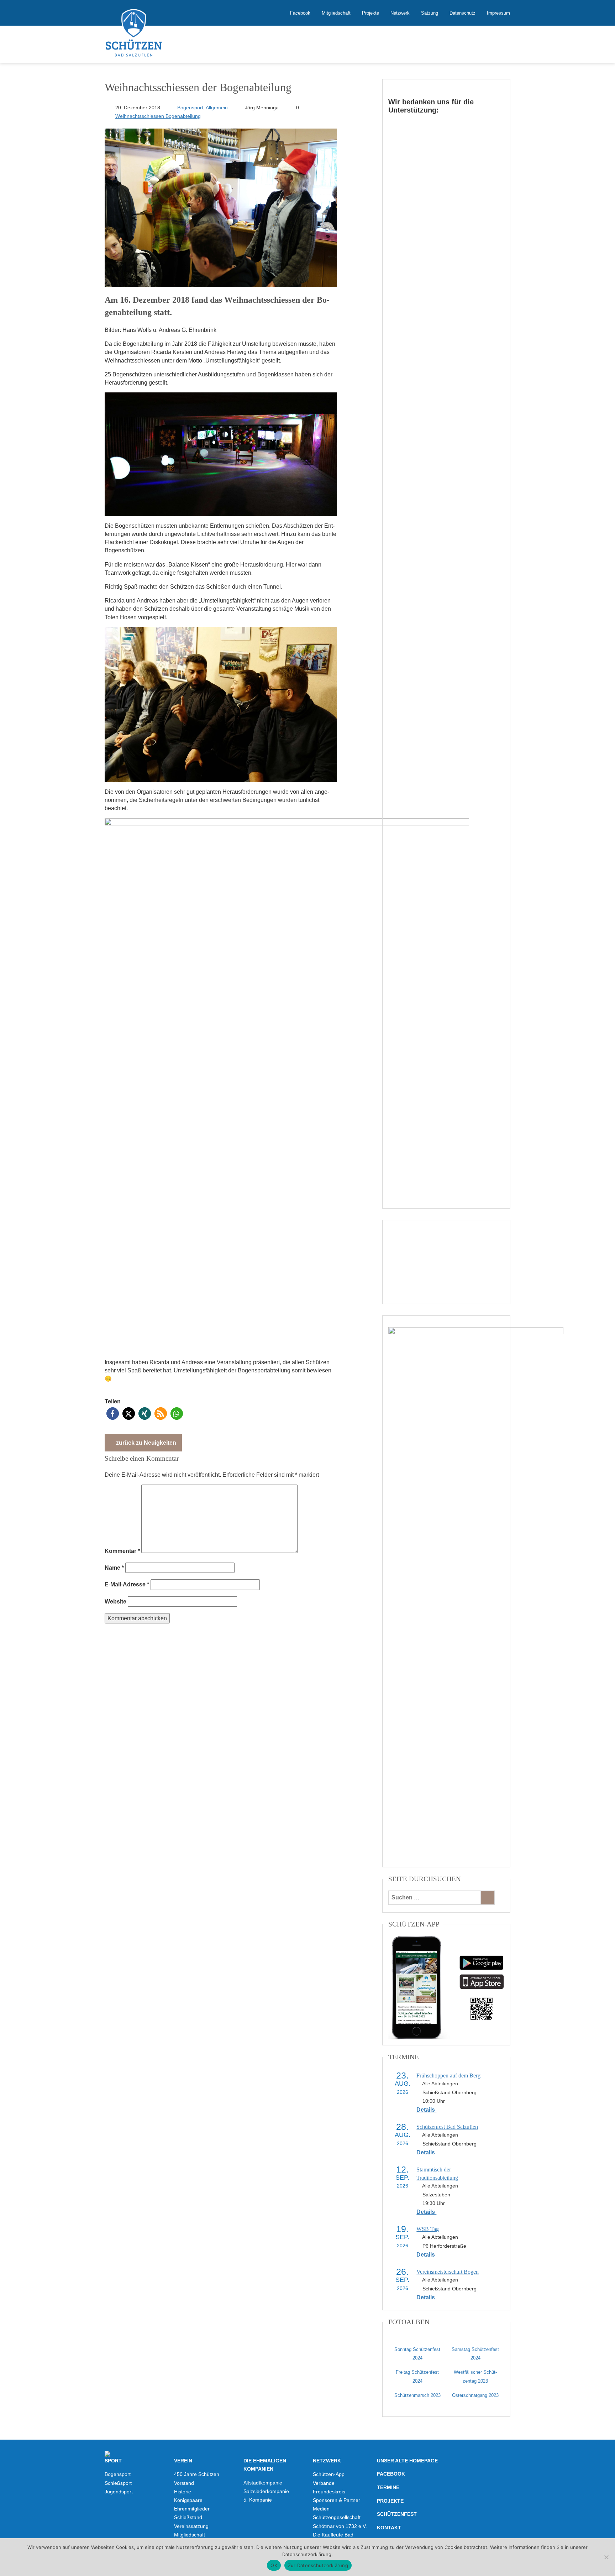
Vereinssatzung (191, 2526)
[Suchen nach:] (435, 1898)
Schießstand (188, 2517)
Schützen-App (329, 2474)
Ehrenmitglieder (192, 2509)
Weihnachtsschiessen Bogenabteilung (158, 116)
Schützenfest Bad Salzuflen (447, 2127)
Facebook (300, 13)
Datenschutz (462, 13)
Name (114, 1568)
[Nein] (606, 2557)
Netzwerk (400, 13)
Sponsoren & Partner (337, 2500)
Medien (321, 2509)
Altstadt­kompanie (263, 2483)
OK (274, 2565)
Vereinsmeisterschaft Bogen (448, 2272)
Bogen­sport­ (118, 2474)
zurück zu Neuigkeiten (145, 1443)
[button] (113, 1414)
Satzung (430, 13)
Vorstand (184, 2483)
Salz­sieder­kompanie (266, 2491)
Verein (183, 2461)
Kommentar (122, 1551)
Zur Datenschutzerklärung (318, 2565)
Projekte (370, 13)
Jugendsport (119, 2492)
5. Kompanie (258, 2500)
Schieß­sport (118, 2483)
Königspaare (188, 2500)
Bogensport (190, 108)
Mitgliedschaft (336, 13)
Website (115, 1602)
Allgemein (217, 108)
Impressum (498, 13)
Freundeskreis (329, 2492)
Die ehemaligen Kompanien (265, 2465)
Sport (113, 2461)
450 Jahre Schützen (197, 2474)
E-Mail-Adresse (127, 1584)
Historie (183, 2492)
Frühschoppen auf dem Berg (448, 2076)
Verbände (324, 2483)
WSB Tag (428, 2229)
